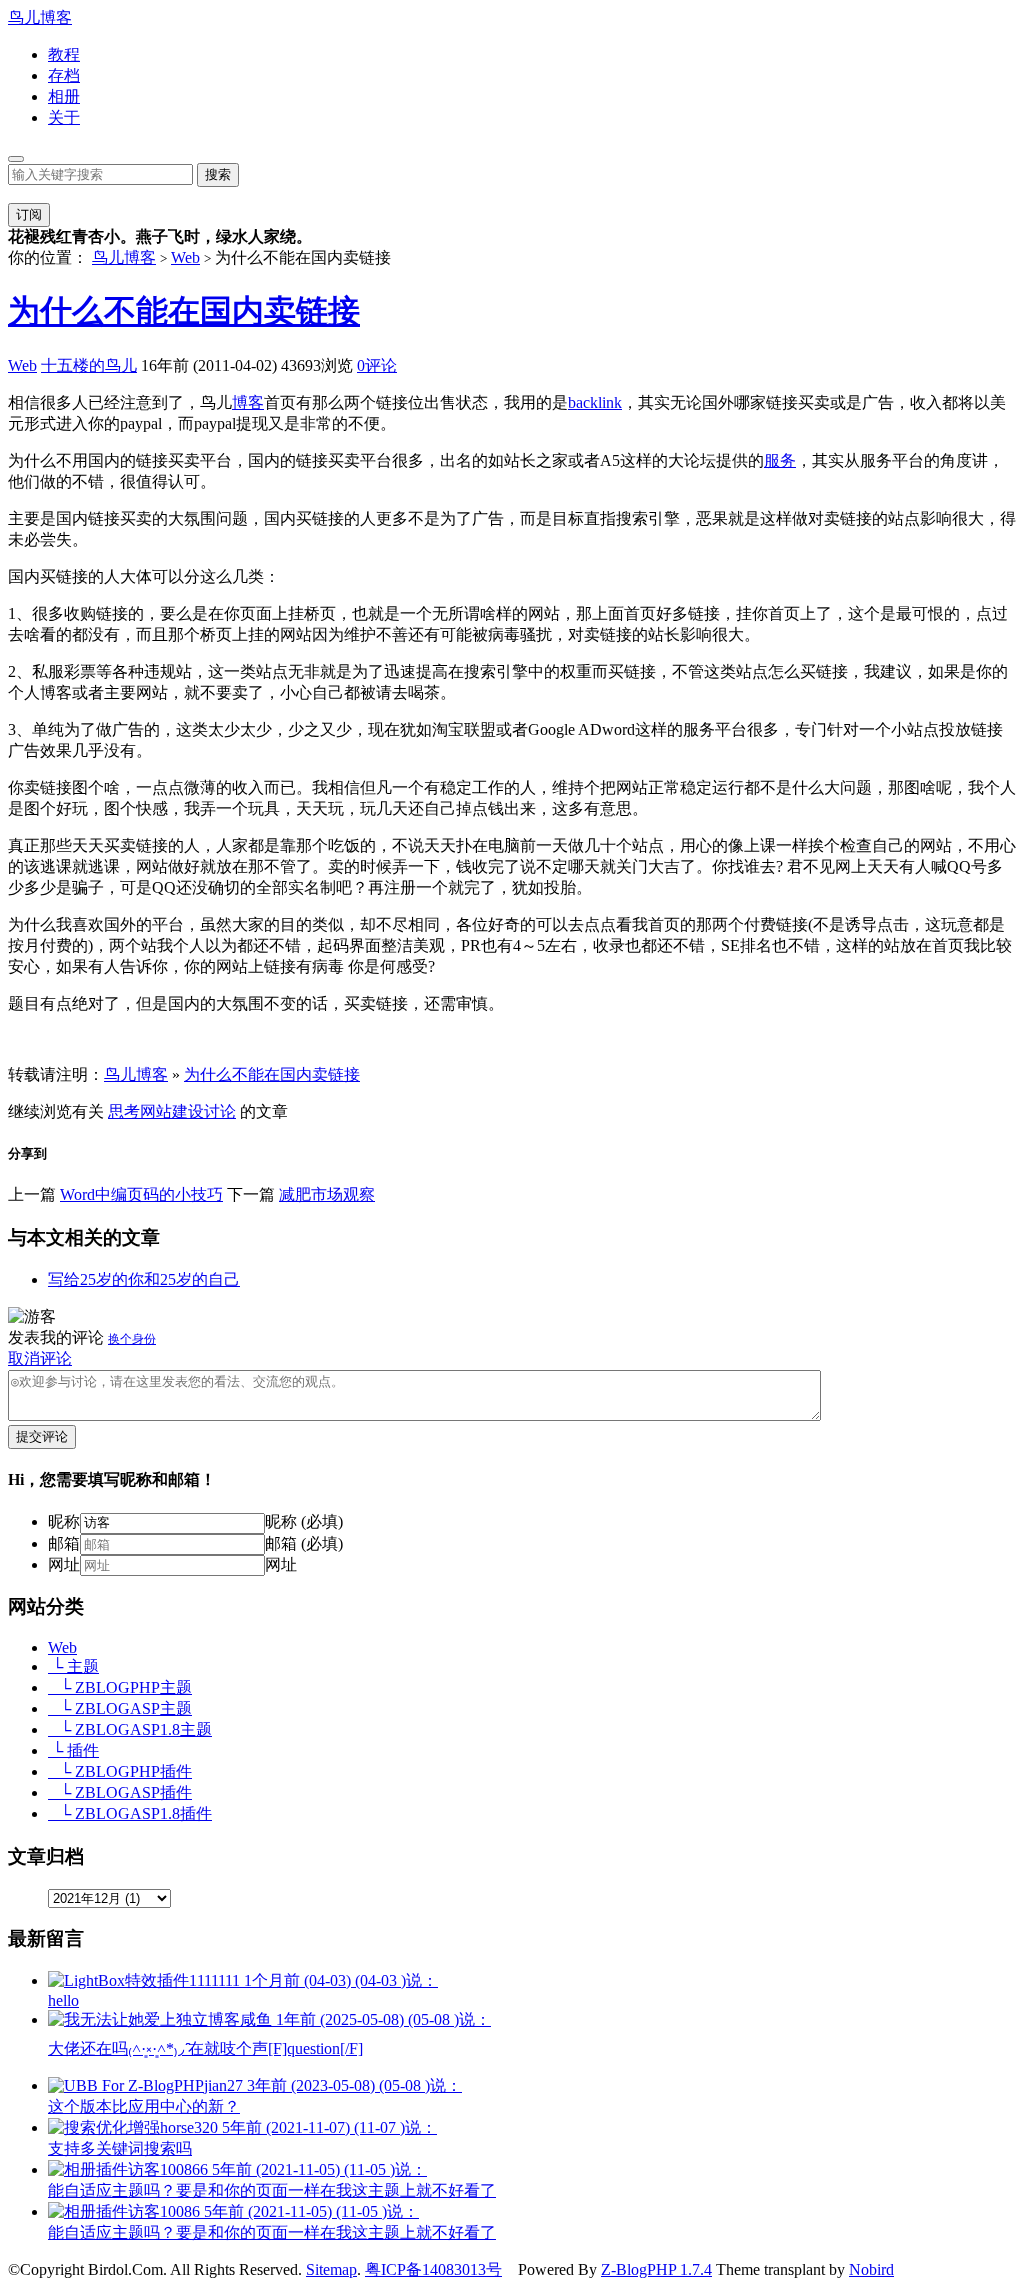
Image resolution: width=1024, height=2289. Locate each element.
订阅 (29, 214)
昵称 (64, 1521)
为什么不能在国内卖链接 (184, 311)
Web (185, 257)
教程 (64, 54)
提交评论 (42, 1436)
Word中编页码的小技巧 (141, 1194)
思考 (124, 1111)
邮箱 (64, 1543)
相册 (64, 96)
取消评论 (40, 1358)
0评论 (377, 365)
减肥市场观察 (327, 1194)
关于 (64, 117)
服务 (780, 460)
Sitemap (331, 2269)
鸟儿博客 (40, 17)
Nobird (871, 2269)
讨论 (220, 1111)
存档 (64, 75)
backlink (595, 402)
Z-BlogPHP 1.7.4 (656, 2269)
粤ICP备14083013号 (433, 2269)
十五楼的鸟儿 (89, 365)
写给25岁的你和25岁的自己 (144, 1279)
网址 (64, 1564)
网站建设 (172, 1111)
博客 (248, 402)
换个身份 (132, 1339)
